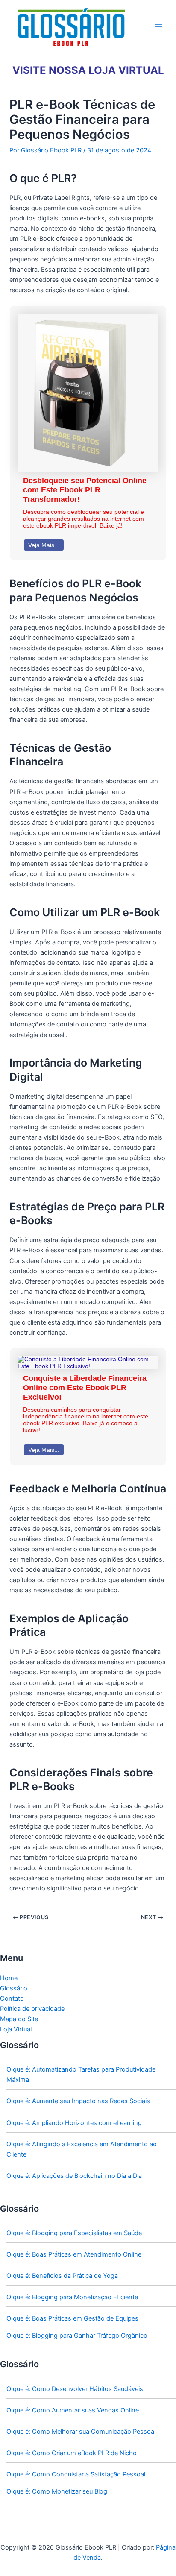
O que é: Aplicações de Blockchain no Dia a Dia (74, 2176)
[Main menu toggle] (158, 27)
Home (9, 1978)
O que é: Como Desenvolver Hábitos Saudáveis (75, 2389)
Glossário (14, 1988)
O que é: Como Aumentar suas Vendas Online (73, 2410)
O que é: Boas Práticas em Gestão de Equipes (72, 2318)
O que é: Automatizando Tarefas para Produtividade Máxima (81, 2075)
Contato (12, 1999)
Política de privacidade (32, 2009)
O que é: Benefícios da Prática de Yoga (62, 2276)
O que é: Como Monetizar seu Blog (57, 2491)
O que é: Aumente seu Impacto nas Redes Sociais (78, 2101)
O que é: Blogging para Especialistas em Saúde (74, 2233)
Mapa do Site (19, 2019)
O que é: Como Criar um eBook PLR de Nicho (72, 2453)
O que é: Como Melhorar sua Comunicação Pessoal (81, 2432)
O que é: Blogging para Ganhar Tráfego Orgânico (77, 2336)
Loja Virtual (16, 2029)
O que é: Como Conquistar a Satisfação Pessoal (76, 2474)
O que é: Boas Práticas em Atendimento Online (74, 2254)
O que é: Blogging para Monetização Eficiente (72, 2297)
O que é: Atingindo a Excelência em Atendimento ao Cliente (82, 2149)
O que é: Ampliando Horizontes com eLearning (74, 2123)
